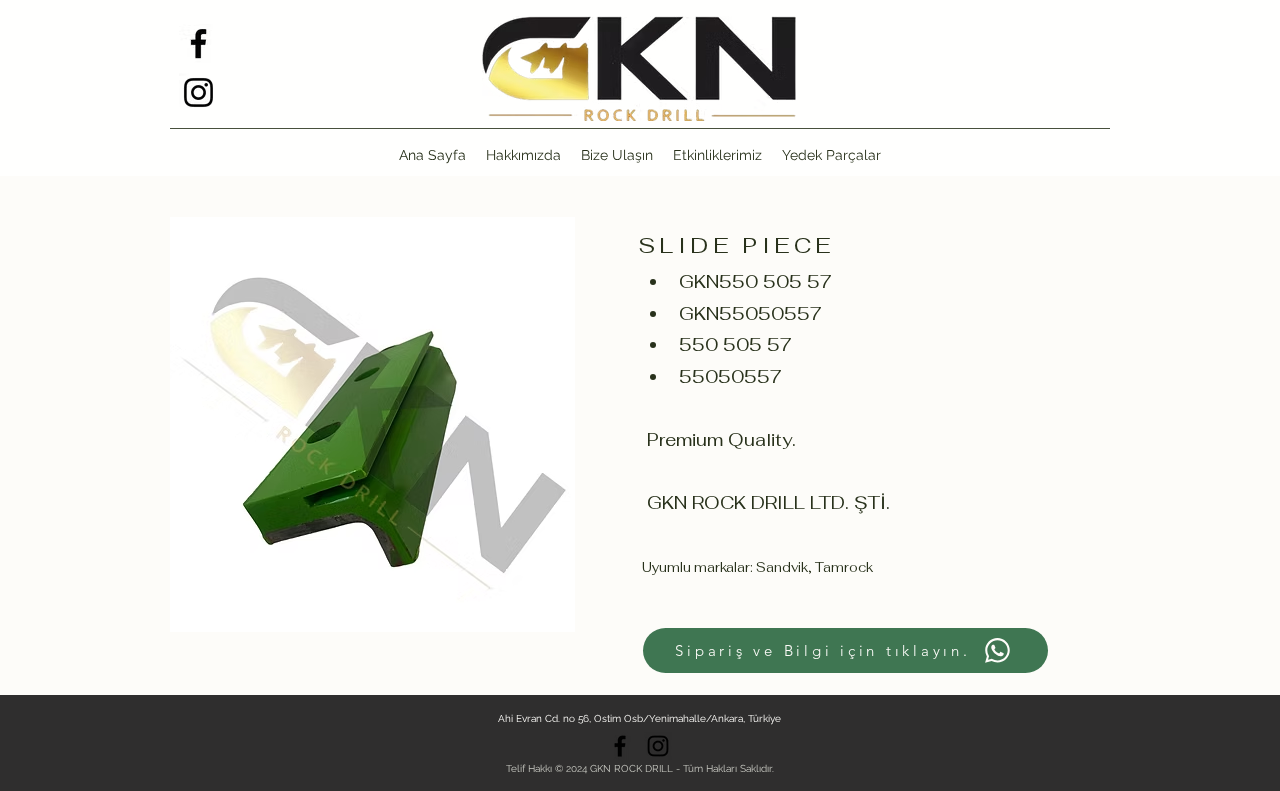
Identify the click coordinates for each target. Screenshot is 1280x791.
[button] (831, 155)
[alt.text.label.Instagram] (198, 92)
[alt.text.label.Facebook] (198, 43)
